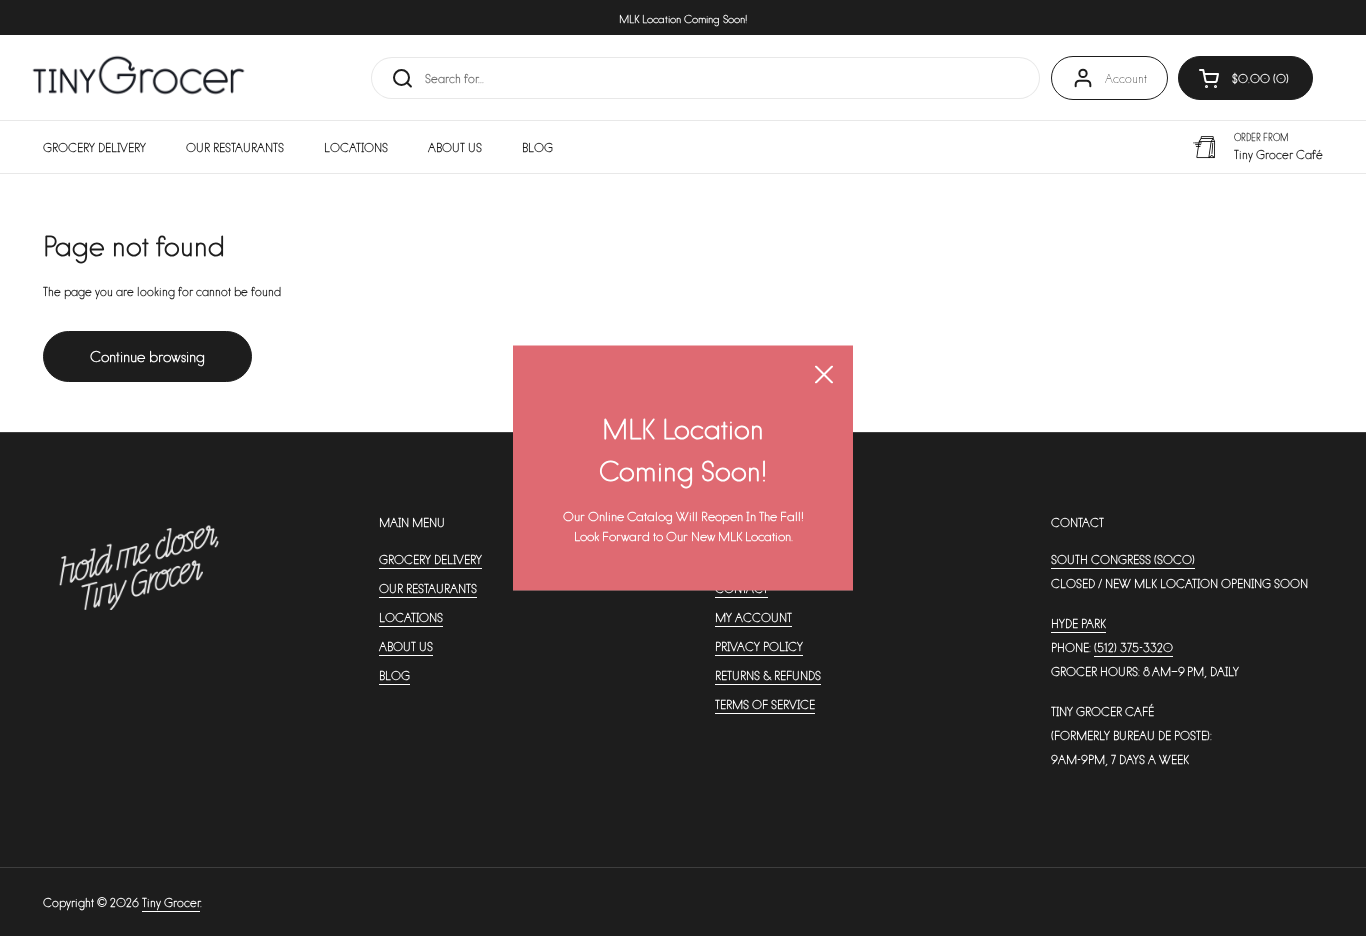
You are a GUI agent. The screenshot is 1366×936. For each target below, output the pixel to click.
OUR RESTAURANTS (428, 588)
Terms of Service (765, 704)
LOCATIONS (411, 617)
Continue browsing (147, 355)
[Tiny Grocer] (138, 77)
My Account (753, 617)
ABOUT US (406, 646)
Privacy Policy (759, 646)
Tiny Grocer (171, 902)
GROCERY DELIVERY (430, 559)
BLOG (394, 675)
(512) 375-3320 (1133, 647)
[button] (1245, 78)
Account (1126, 78)
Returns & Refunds (768, 675)
